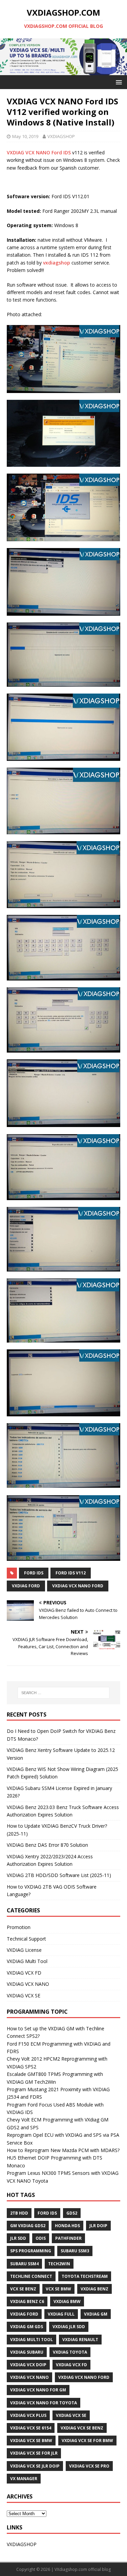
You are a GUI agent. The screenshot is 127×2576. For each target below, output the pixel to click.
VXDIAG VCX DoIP (28, 2365)
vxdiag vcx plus (28, 2415)
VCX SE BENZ (23, 2289)
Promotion (19, 1927)
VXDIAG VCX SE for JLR (34, 2453)
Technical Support (26, 1939)
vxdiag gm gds (27, 2327)
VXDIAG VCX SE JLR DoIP (35, 2466)
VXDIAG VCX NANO (28, 1984)
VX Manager (24, 2479)
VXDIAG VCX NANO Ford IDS (39, 152)
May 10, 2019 (25, 136)
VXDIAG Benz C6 (27, 2301)
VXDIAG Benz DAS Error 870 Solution (47, 1845)
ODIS (41, 2238)
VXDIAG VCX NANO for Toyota (44, 2403)
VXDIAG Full (61, 2314)
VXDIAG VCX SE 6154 (31, 2428)
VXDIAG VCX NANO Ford (78, 1586)
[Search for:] (64, 1693)
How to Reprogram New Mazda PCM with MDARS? (63, 2150)
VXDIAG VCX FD (24, 1973)
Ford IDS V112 (71, 1573)
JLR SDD (18, 2238)
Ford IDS (34, 1573)
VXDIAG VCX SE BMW (31, 2441)
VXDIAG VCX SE (24, 1995)
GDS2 (72, 2213)
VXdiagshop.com (71, 2569)
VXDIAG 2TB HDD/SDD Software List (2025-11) (59, 1875)
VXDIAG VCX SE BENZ (82, 2428)
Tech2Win (59, 2264)
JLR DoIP (98, 2226)
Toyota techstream (85, 2276)
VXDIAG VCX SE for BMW (87, 2441)
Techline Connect (31, 2276)
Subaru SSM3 (75, 2251)
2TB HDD (19, 2213)
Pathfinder (68, 2238)
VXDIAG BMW (67, 2301)
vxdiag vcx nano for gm (38, 2390)
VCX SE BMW (58, 2289)
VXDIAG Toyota (70, 2352)
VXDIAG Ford (26, 1586)
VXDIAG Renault (80, 2340)
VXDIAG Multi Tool (27, 1961)
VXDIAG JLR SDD (69, 2327)
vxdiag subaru (27, 2352)
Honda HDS (67, 2226)
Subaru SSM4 (24, 2264)
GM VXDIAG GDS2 (28, 2226)
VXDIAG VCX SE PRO (89, 2466)
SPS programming (31, 2251)
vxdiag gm (96, 2314)
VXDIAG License (24, 1950)
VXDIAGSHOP (61, 136)
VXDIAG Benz (94, 2289)
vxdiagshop (57, 263)
